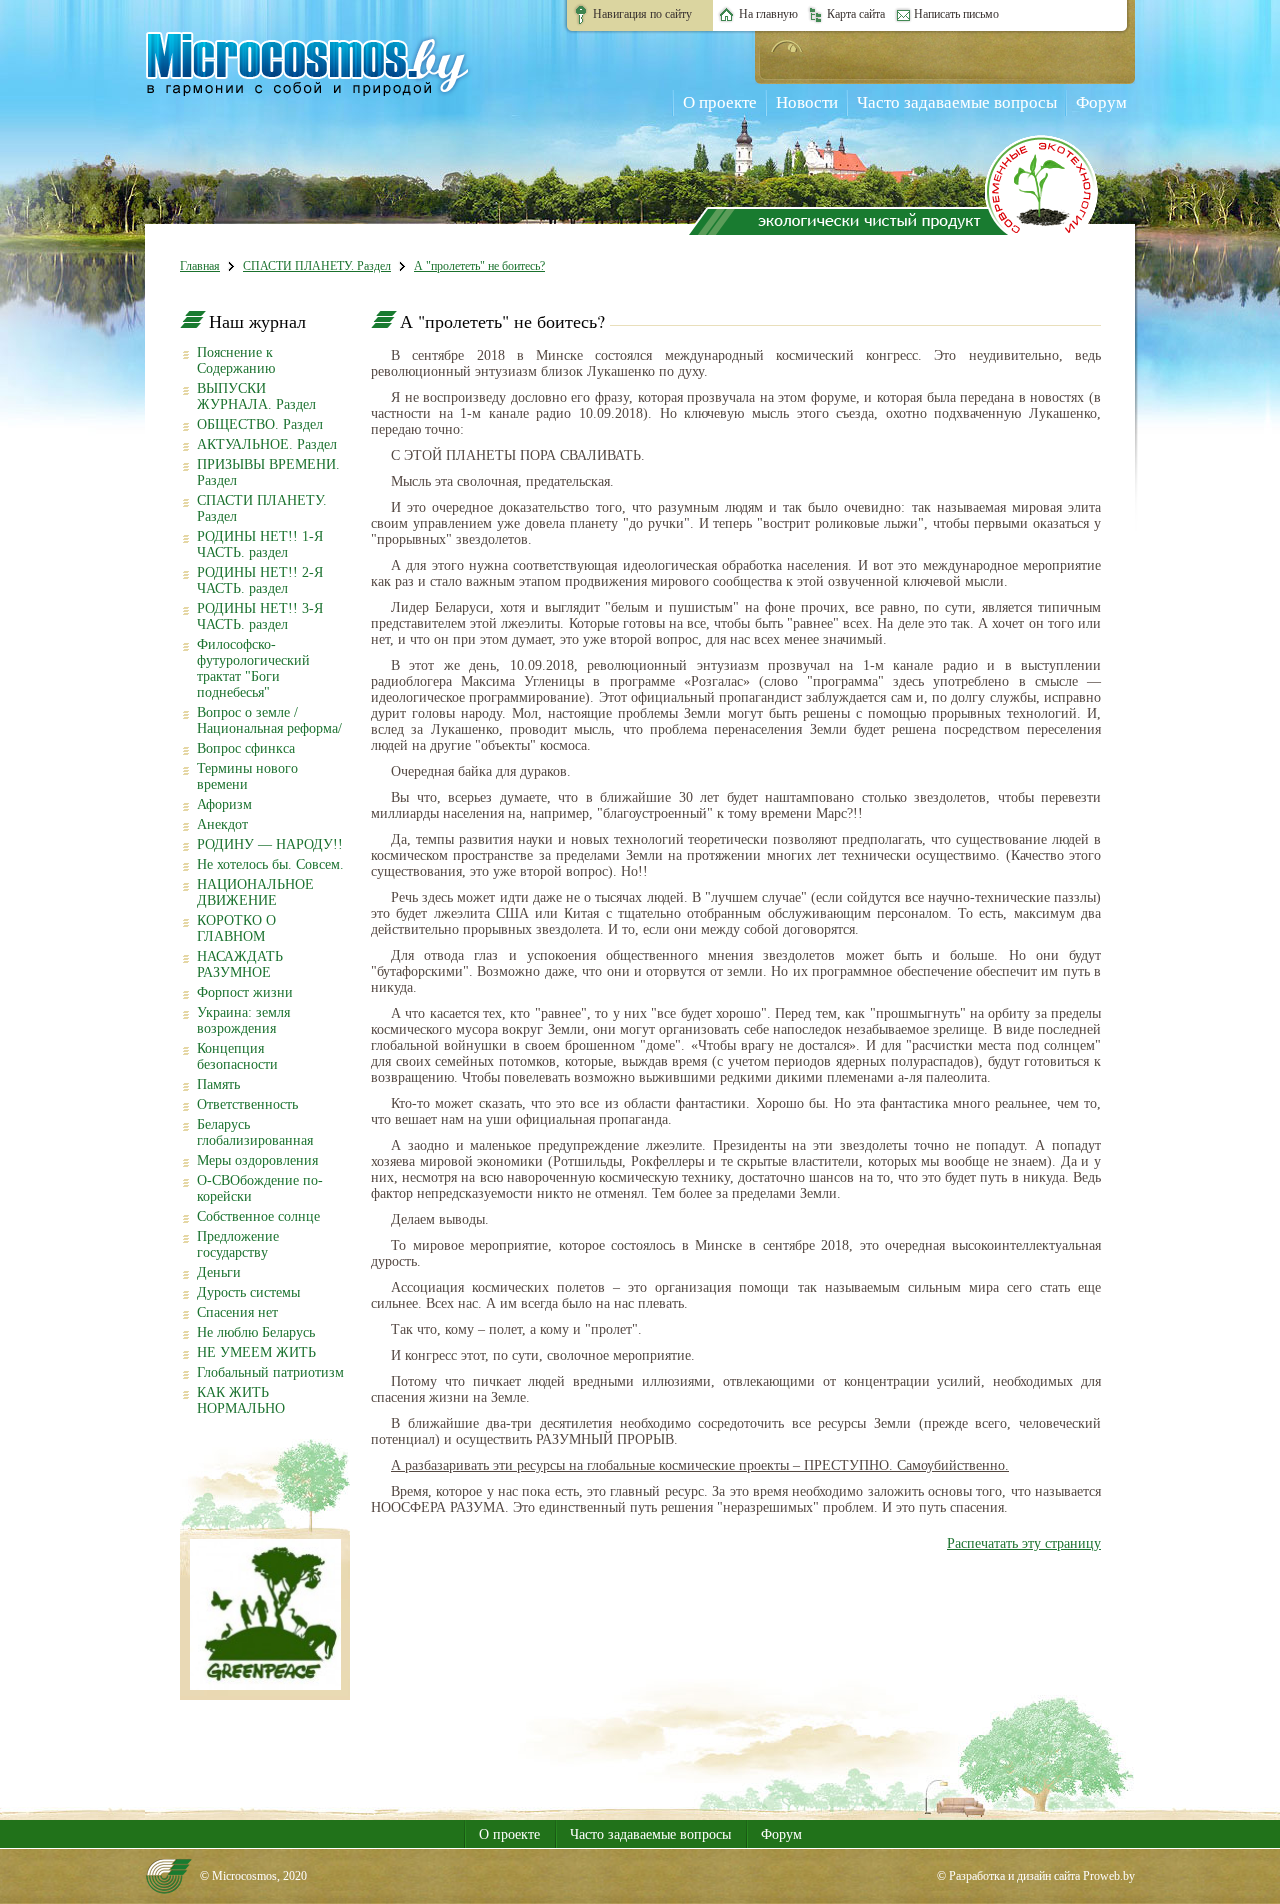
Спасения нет (237, 1312)
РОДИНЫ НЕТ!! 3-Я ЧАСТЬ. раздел (260, 616)
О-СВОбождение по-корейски (260, 1188)
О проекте (720, 102)
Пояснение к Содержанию (236, 360)
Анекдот (222, 824)
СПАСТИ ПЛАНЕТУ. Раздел (317, 266)
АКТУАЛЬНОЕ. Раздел (267, 444)
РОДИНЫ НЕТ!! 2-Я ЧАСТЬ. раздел (260, 580)
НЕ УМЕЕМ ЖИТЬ (256, 1352)
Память (218, 1084)
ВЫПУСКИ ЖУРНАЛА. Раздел (256, 396)
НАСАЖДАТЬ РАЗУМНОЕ (240, 964)
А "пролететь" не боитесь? (479, 266)
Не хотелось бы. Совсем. (270, 864)
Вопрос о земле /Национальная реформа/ (269, 720)
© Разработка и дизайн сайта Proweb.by (1036, 1876)
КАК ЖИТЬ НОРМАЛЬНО (241, 1400)
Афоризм (224, 804)
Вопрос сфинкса (246, 748)
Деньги (219, 1272)
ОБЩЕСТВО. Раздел (260, 424)
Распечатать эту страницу (1024, 1543)
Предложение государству (238, 1244)
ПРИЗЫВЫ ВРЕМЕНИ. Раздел (268, 472)
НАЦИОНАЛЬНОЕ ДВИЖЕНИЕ (255, 892)
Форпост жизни (245, 992)
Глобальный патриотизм (270, 1372)
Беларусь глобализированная (255, 1132)
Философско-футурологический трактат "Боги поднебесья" (253, 668)
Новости (807, 102)
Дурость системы (248, 1292)
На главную (768, 14)
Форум (1101, 102)
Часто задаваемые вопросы (957, 102)
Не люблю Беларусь (256, 1332)
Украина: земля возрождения (243, 1020)
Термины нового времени (247, 776)
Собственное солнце (258, 1216)
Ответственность (247, 1104)
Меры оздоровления (257, 1160)
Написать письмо (956, 14)
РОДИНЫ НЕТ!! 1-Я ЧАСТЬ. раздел (260, 544)
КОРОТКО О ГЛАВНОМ (236, 928)
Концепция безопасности (237, 1056)
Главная (200, 266)
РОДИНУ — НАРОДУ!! (270, 844)
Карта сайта (856, 14)
